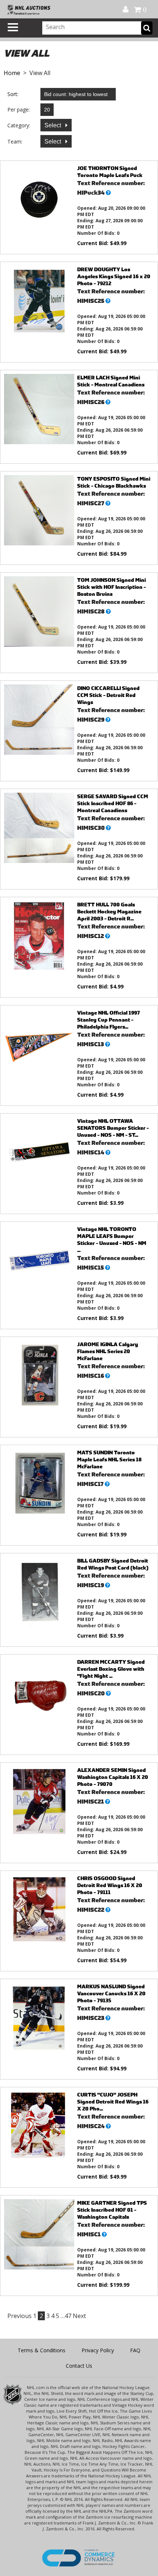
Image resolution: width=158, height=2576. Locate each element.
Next (79, 2316)
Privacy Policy (98, 2350)
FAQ (135, 2350)
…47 (66, 2316)
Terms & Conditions (42, 2350)
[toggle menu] (13, 27)
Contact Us (79, 2366)
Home (12, 73)
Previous (19, 2316)
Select (53, 125)
